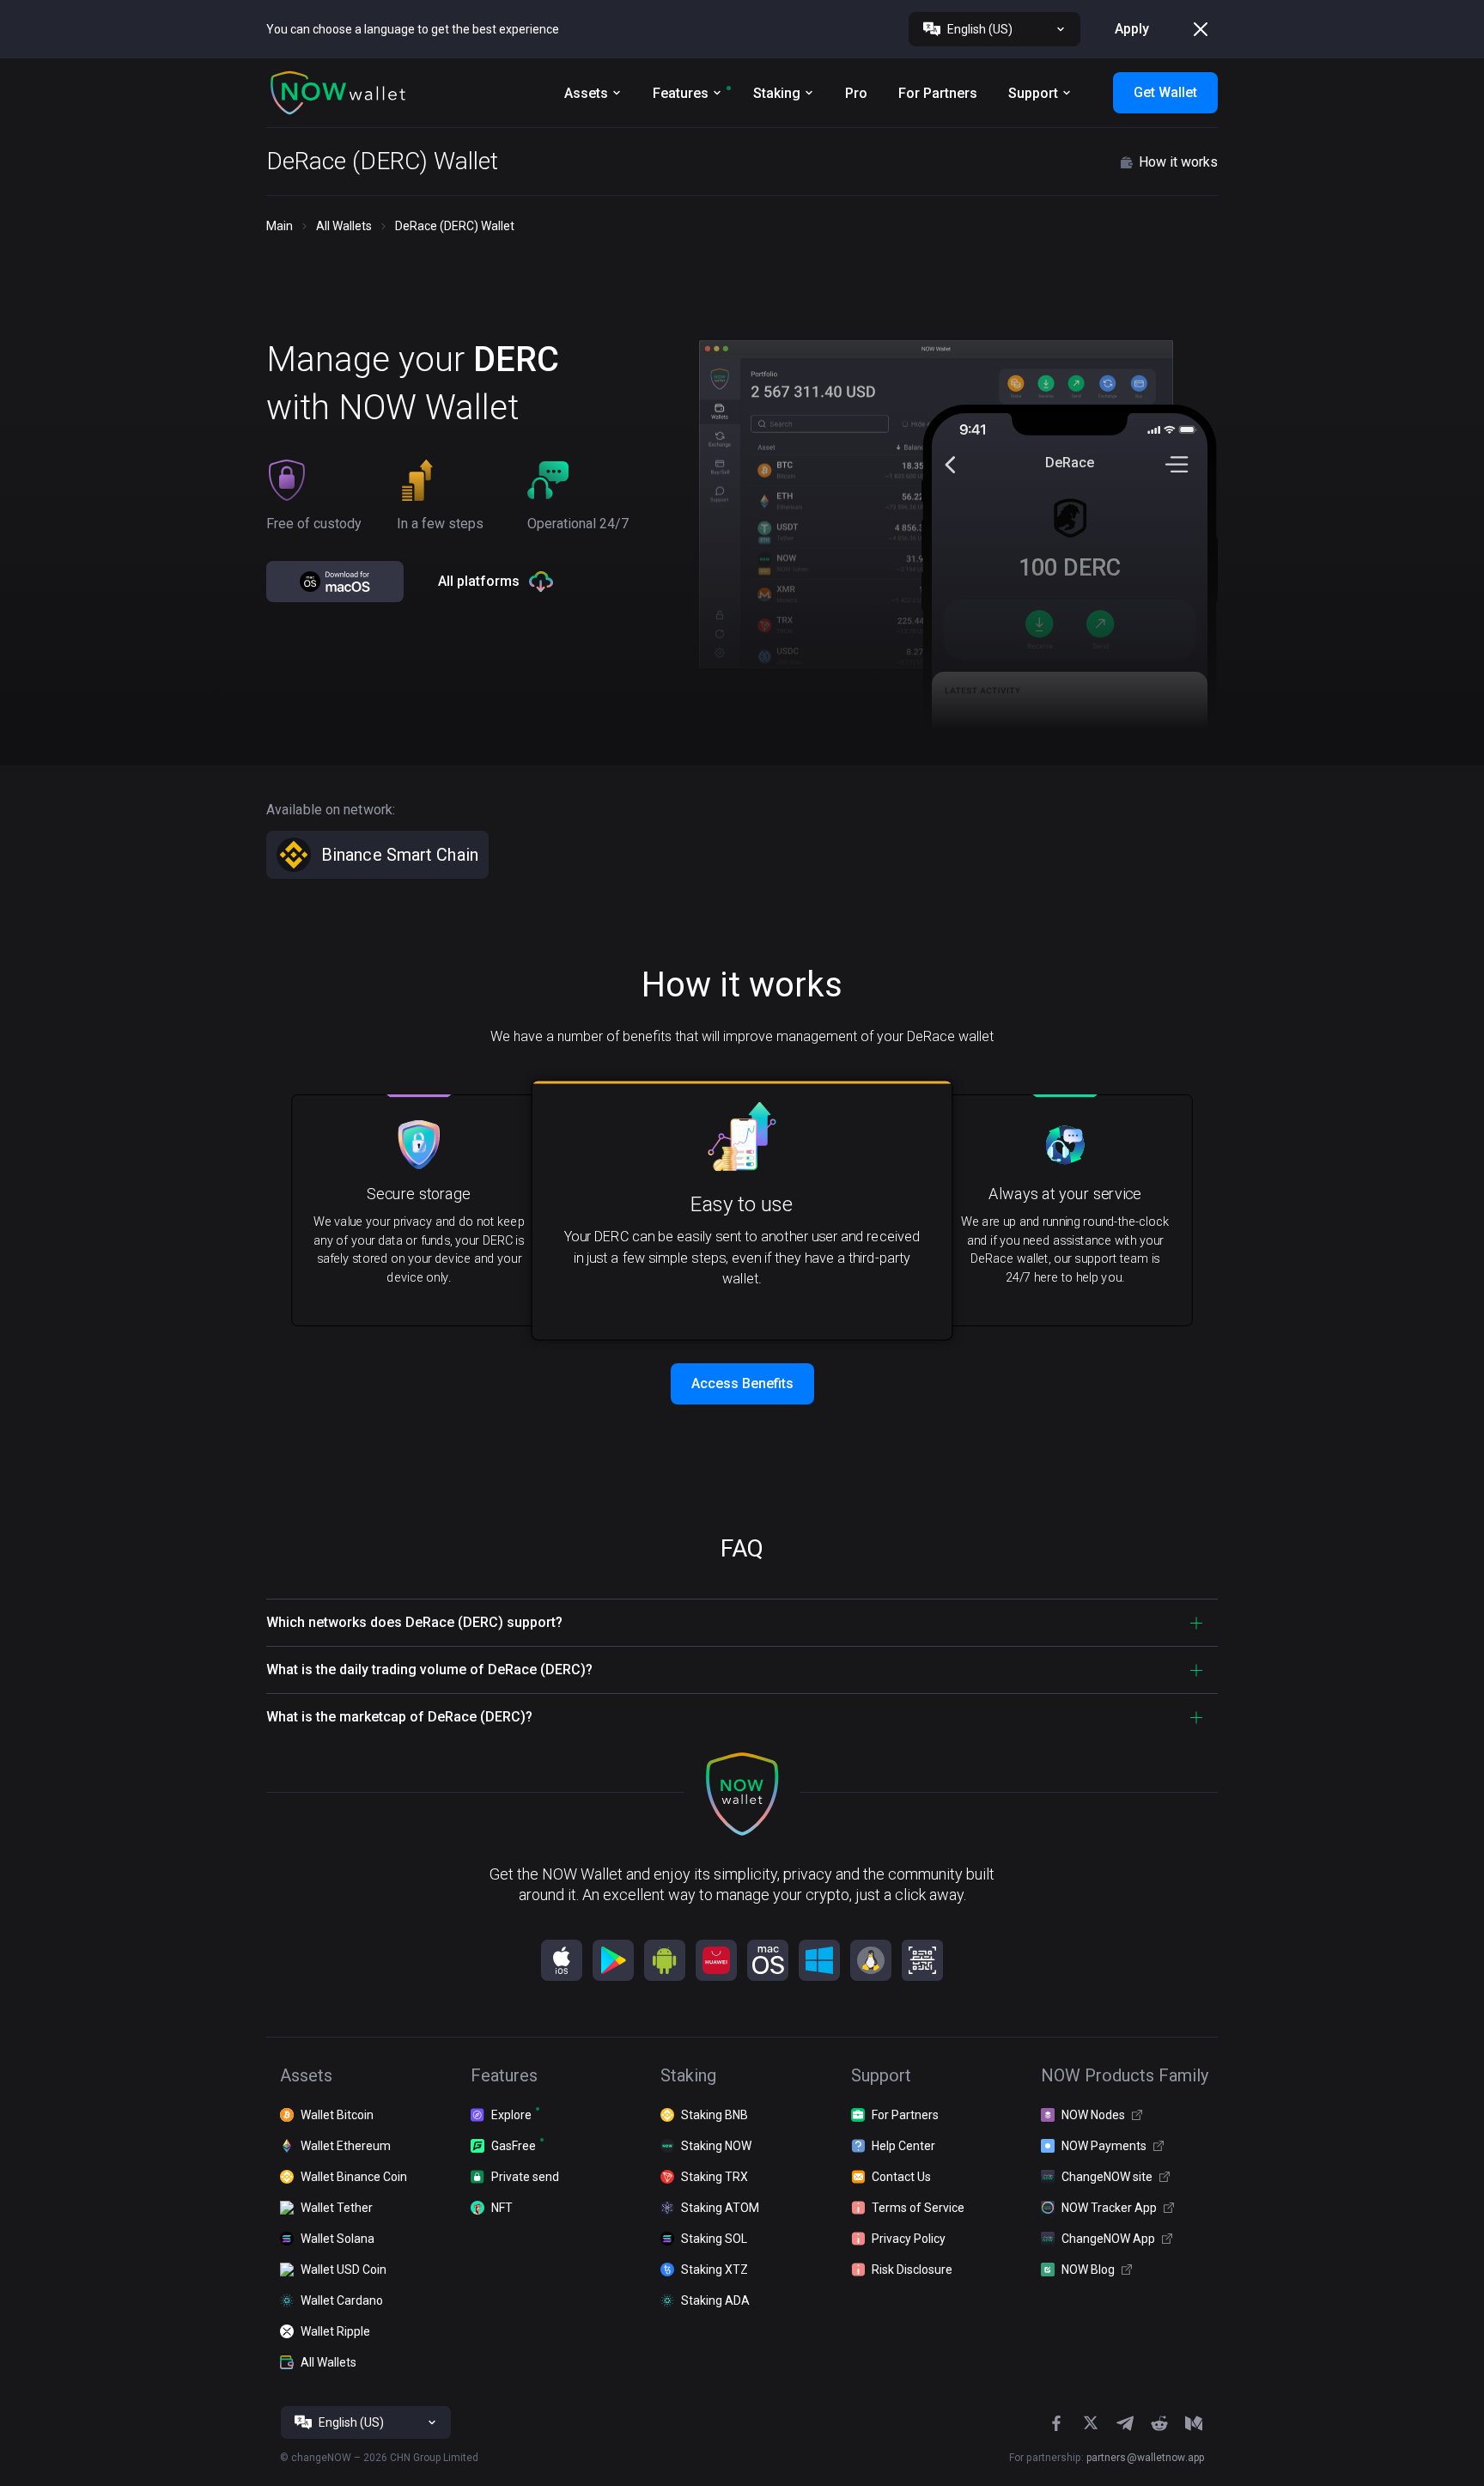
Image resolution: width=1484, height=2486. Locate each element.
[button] (338, 93)
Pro (856, 93)
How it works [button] (1178, 162)
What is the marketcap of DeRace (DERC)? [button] (399, 1717)
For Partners (938, 93)
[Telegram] (1125, 2423)
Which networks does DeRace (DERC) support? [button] (414, 1622)
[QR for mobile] (922, 1960)
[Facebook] (1056, 2423)
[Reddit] (1159, 2423)
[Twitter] (1091, 2423)
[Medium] (1194, 2423)
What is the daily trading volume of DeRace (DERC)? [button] (429, 1670)
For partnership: (1107, 2458)
